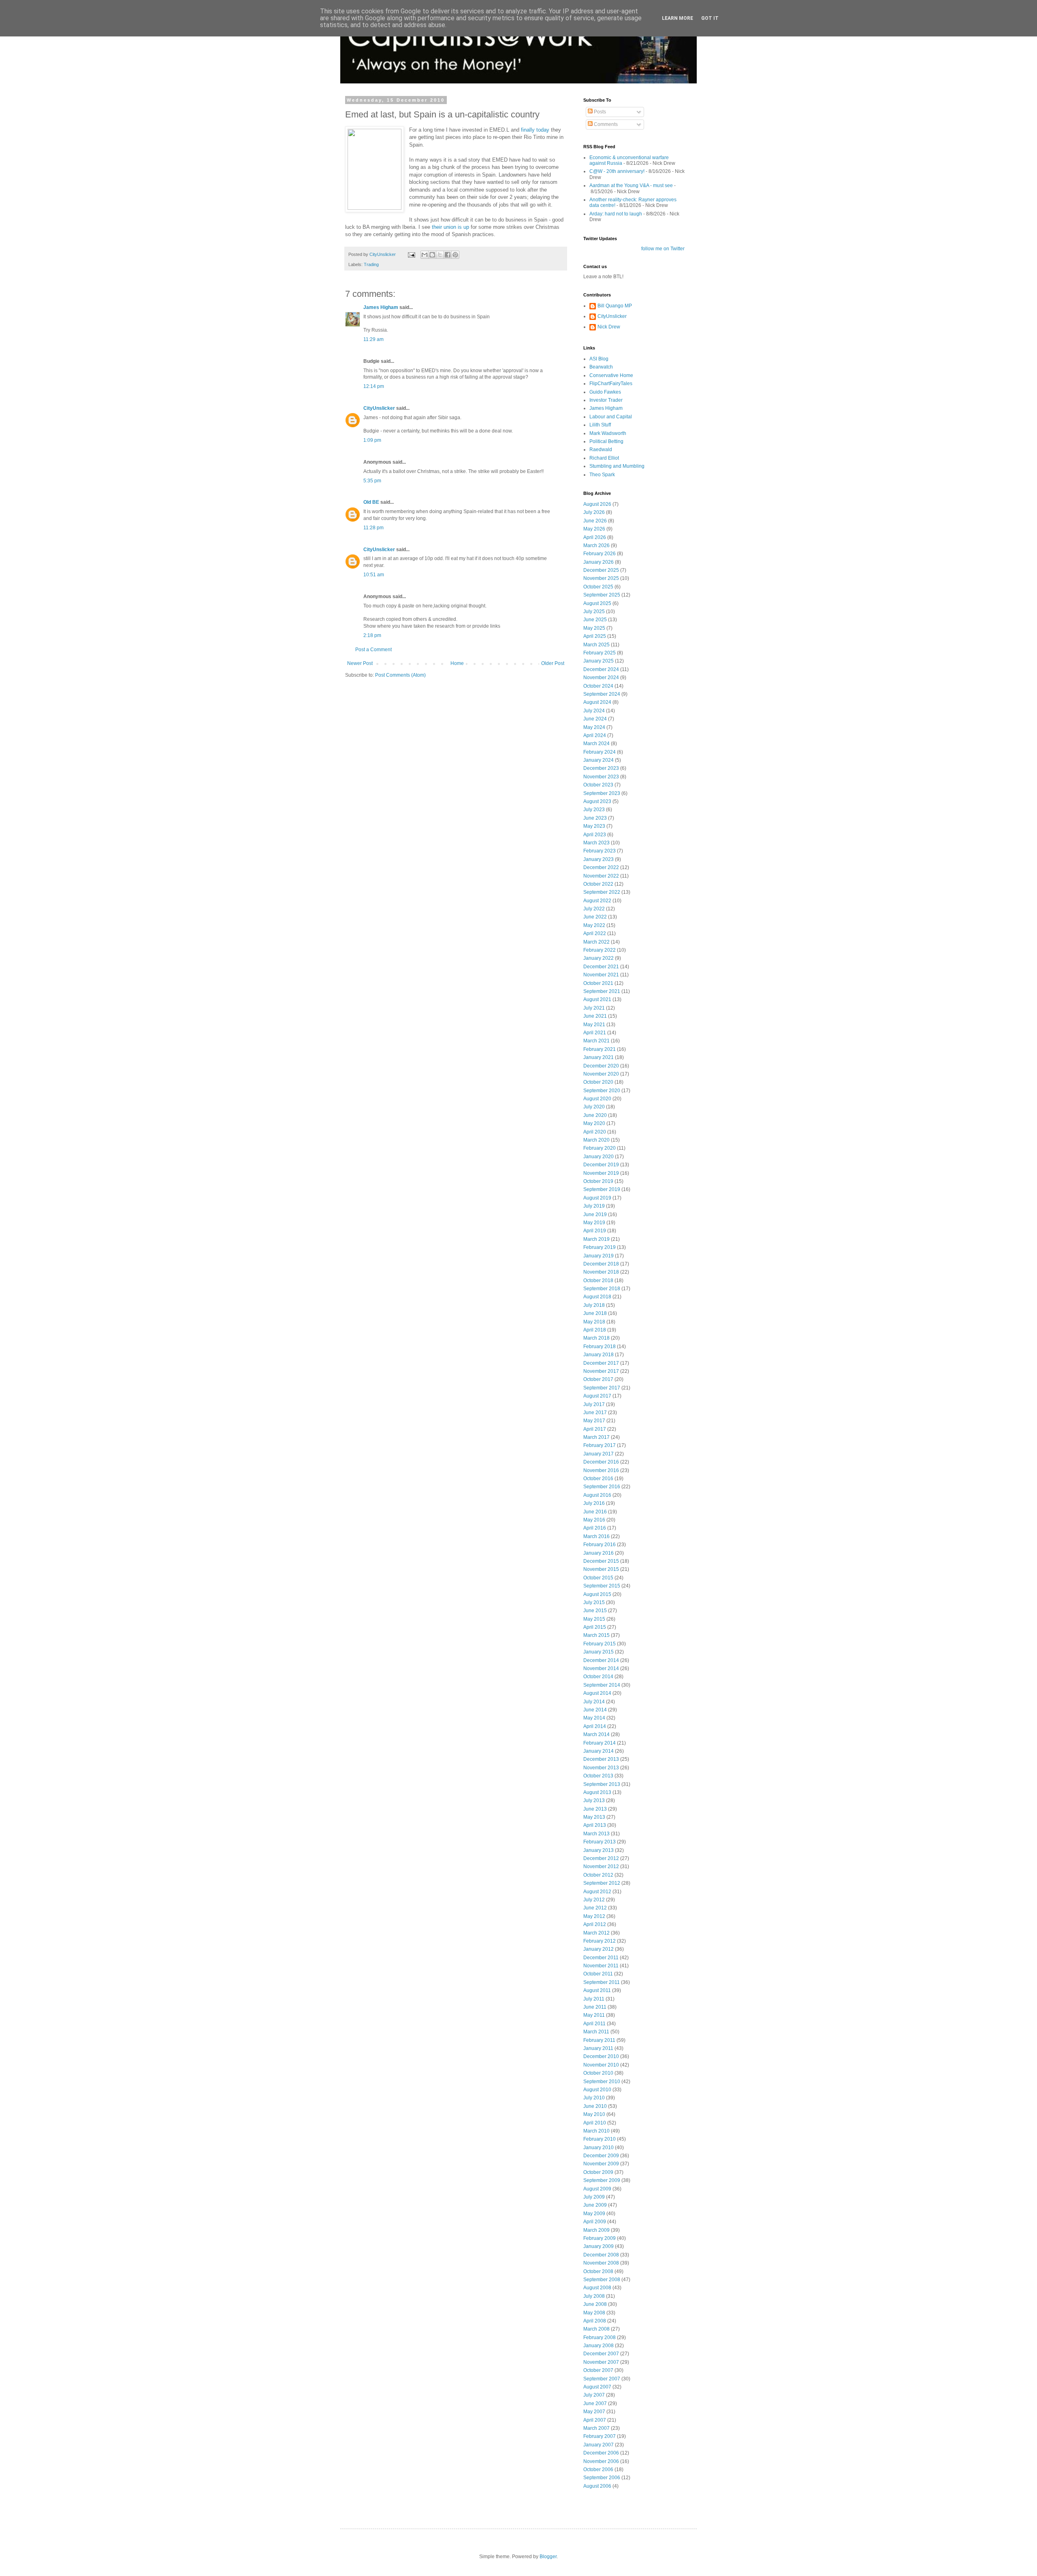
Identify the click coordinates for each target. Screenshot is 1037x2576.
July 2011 (594, 1999)
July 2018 (594, 1305)
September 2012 (602, 1883)
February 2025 (600, 653)
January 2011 (598, 2048)
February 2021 (600, 1049)
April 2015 (595, 1627)
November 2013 (601, 1768)
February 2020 (600, 1148)
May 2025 (594, 628)
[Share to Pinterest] (455, 255)
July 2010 (594, 2098)
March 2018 (596, 1338)
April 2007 (595, 2420)
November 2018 (601, 1272)
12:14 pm (374, 386)
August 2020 (597, 1099)
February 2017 (600, 1445)
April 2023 (595, 835)
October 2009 (598, 2172)
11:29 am (373, 339)
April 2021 (595, 1033)
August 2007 (597, 2387)
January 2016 (599, 1553)
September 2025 (602, 595)
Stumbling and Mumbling (617, 466)
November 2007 (601, 2362)
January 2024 (599, 760)
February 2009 (600, 2238)
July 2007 (594, 2395)
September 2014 (602, 1685)
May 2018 (594, 1322)
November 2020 (601, 1074)
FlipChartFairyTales (611, 384)
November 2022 (601, 876)
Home (457, 663)
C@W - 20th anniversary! (617, 171)
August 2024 (597, 702)
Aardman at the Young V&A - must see (631, 185)
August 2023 (597, 801)
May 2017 (594, 1421)
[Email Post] (411, 254)
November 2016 (601, 1470)
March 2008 (596, 2329)
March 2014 (596, 1734)
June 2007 (595, 2403)
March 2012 (596, 1933)
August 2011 (597, 1990)
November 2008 (601, 2263)
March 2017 (596, 1437)
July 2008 (594, 2296)
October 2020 (598, 1082)
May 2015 (594, 1619)
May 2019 (594, 1223)
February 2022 (600, 950)
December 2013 (601, 1759)
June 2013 (595, 1809)
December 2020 (601, 1066)
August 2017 (597, 1396)
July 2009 (594, 2197)
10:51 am (374, 575)
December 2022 (601, 867)
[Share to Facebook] (448, 255)
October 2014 (598, 1677)
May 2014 (594, 1718)
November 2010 (601, 2065)
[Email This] (425, 255)
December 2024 (601, 669)
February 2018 (600, 1347)
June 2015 (595, 1611)
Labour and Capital (611, 417)
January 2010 (599, 2148)
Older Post (553, 663)
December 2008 (601, 2255)
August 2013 (597, 1792)
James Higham (381, 307)
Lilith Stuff (600, 425)
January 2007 (599, 2445)
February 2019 (600, 1247)
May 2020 (594, 1123)
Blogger (548, 2557)
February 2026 (600, 554)
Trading (371, 264)
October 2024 (598, 686)
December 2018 (601, 1264)
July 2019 (594, 1206)
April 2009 (595, 2222)
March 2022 (596, 942)
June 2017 (595, 1413)
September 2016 (602, 1487)
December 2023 (601, 768)
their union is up (450, 227)
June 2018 (595, 1313)
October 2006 (598, 2469)
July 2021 (594, 1008)
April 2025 (595, 636)
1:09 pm (372, 440)
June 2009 (595, 2205)
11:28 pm (373, 528)
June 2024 (595, 719)
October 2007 (598, 2370)
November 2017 (601, 1371)
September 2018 (602, 1289)
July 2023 (594, 810)
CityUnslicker (379, 408)
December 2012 (601, 1858)
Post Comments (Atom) (400, 675)
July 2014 (594, 1702)
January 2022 (599, 958)
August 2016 (597, 1495)
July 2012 (594, 1900)
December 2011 (601, 1958)
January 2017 (599, 1454)
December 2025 (601, 570)
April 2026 (595, 537)
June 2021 (595, 1016)
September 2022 (602, 892)
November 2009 (601, 2164)
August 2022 (597, 901)
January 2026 (599, 562)
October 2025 (598, 587)
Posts (599, 112)
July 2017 (594, 1404)
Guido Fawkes (605, 392)
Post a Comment (373, 650)
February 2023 (600, 851)
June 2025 (595, 620)
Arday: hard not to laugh (616, 214)
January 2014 (599, 1751)
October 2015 (598, 1578)
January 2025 (599, 661)
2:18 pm (372, 635)
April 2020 (595, 1132)
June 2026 (595, 521)
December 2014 (601, 1660)
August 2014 (597, 1693)
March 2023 (596, 843)
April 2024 (595, 735)
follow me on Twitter (663, 249)
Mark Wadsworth (608, 433)
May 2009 (594, 2214)
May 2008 (594, 2313)
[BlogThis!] (432, 255)
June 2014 (595, 1710)
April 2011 (594, 2024)
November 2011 (601, 1966)
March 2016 (596, 1536)
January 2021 (599, 1057)
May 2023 (594, 826)
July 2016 (594, 1503)
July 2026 (594, 512)
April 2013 (595, 1825)
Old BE (371, 502)
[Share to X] (440, 255)
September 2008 (602, 2280)
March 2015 (596, 1635)
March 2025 (596, 645)
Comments (605, 124)
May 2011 (594, 2015)
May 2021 (594, 1025)
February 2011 (599, 2040)
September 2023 (602, 793)
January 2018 (599, 1355)
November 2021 (601, 975)
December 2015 (601, 1561)
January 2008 (599, 2346)
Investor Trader (606, 400)
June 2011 (595, 2007)
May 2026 (594, 529)
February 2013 (600, 1842)
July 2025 (594, 612)
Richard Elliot (604, 458)
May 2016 (594, 1520)
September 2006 (602, 2478)
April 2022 (595, 933)
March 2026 (596, 545)
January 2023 (599, 859)
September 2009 (602, 2180)
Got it (710, 18)
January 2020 (599, 1157)
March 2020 (596, 1140)
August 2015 (597, 1594)
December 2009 (601, 2156)
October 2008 (598, 2271)
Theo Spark (602, 475)
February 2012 (600, 1941)
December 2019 (601, 1165)
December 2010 (601, 2056)
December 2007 (601, 2354)
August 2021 (597, 999)
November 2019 (601, 1173)
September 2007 (602, 2379)
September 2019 (602, 1189)
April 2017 (595, 1429)
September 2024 (602, 694)
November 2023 (601, 777)
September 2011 (602, 1982)
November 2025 (601, 578)
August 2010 (597, 2090)
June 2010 (595, 2106)
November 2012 (601, 1866)
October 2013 (598, 1776)
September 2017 (602, 1388)
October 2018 (598, 1281)
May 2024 (594, 727)
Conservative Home (611, 375)
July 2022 (594, 909)
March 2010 (596, 2131)
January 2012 (599, 1949)
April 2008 (595, 2321)
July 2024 (594, 711)
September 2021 (602, 991)
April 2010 (595, 2123)
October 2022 (598, 884)
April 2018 (595, 1330)
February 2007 (600, 2436)
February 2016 (600, 1545)
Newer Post (360, 663)
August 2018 (597, 1297)
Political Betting (606, 441)
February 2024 (600, 752)
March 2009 (596, 2230)
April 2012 (595, 1924)
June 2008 (595, 2304)
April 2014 (595, 1726)
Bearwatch (601, 367)
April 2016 (595, 1528)
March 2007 (596, 2428)
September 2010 (602, 2082)
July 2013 (594, 1800)
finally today (535, 130)
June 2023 (595, 818)
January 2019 (599, 1256)
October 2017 (598, 1379)
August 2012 (597, 1892)
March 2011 (596, 2032)
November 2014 (601, 1668)
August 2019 (597, 1198)
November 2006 (601, 2461)
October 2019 (598, 1181)
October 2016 (598, 1479)
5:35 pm (372, 481)
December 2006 (601, 2453)
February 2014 (600, 1743)
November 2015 (601, 1569)
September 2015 (602, 1586)
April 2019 (595, 1231)
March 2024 (596, 744)
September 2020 (602, 1091)
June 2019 (595, 1214)
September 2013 (602, 1784)
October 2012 (598, 1875)
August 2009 (597, 2189)
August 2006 (597, 2486)
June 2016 (595, 1512)
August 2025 (597, 603)
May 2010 (594, 2114)
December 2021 (601, 967)
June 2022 (595, 917)
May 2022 (594, 925)
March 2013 (596, 1834)
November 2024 (601, 678)
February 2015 (600, 1644)
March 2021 (596, 1041)
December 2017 (601, 1363)
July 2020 (594, 1107)
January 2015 (599, 1652)
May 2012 (594, 1916)
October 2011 (598, 1974)
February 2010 (600, 2139)
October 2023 (598, 785)
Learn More (677, 18)
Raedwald (601, 450)
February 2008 (600, 2337)
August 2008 (597, 2288)
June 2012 (595, 1908)
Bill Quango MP (615, 306)
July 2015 (594, 1602)
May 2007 (594, 2412)
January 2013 (599, 1850)
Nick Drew (609, 327)
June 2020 (595, 1115)
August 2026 (597, 504)
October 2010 (598, 2073)
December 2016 (601, 1462)
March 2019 (596, 1239)
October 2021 (598, 983)
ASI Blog (599, 359)
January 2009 (599, 2246)
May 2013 (594, 1817)
